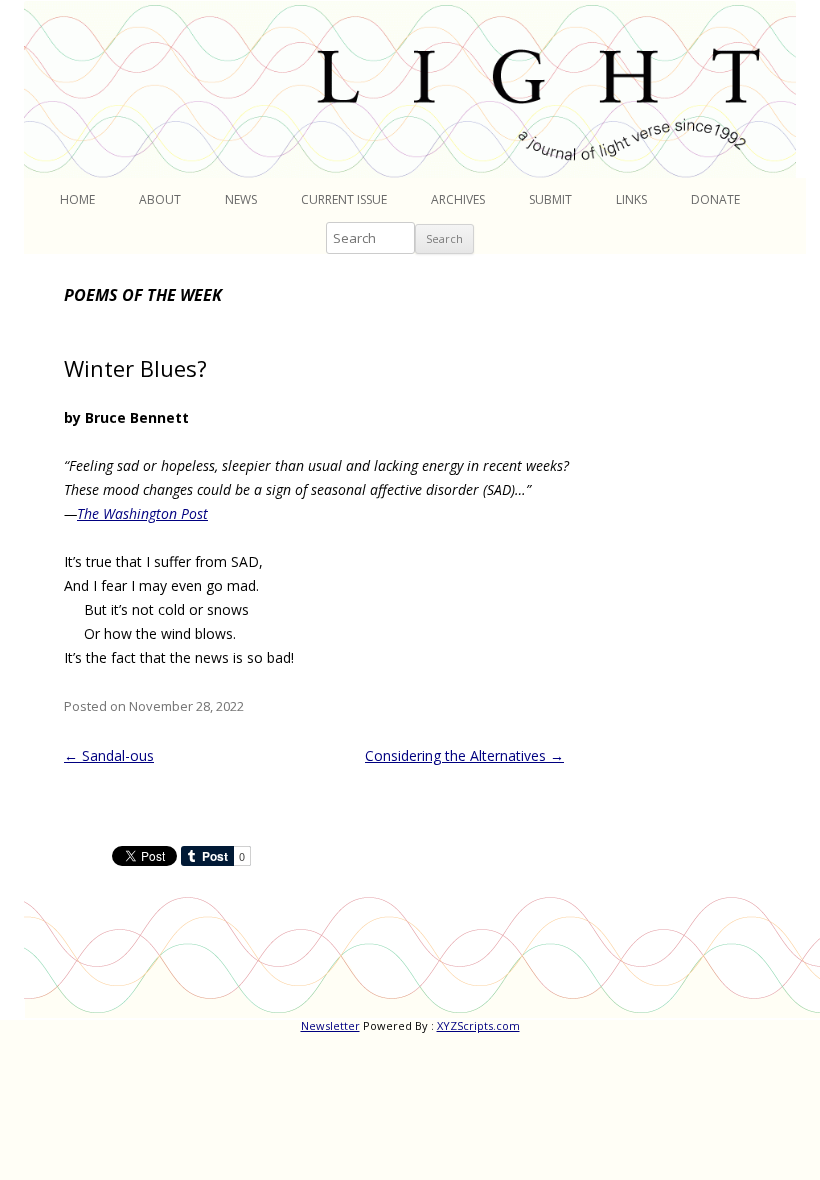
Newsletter (330, 1025)
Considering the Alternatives (464, 755)
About (160, 199)
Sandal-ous (109, 755)
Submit (550, 199)
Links (631, 199)
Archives (458, 199)
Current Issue (344, 199)
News (241, 199)
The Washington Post (142, 513)
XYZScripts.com (478, 1025)
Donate (715, 199)
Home (77, 199)
